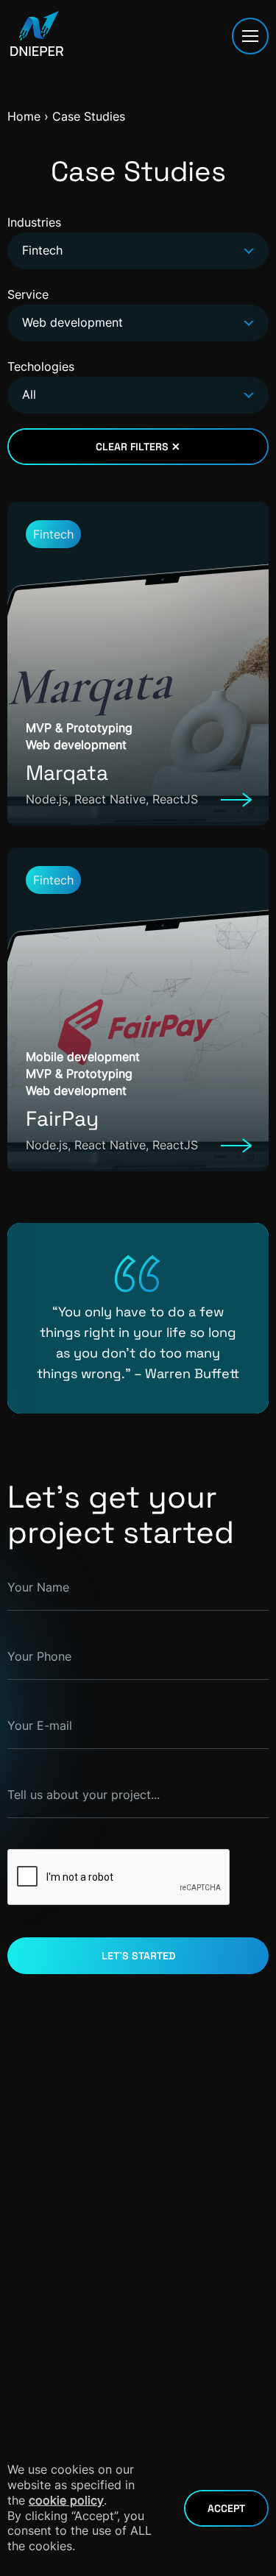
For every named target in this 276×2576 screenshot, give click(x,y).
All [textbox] (29, 394)
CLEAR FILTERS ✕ (138, 447)
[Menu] (250, 36)
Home (24, 116)
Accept (226, 2508)
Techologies (41, 380)
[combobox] (138, 251)
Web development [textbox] (72, 322)
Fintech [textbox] (42, 250)
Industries (35, 236)
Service (65, 308)
